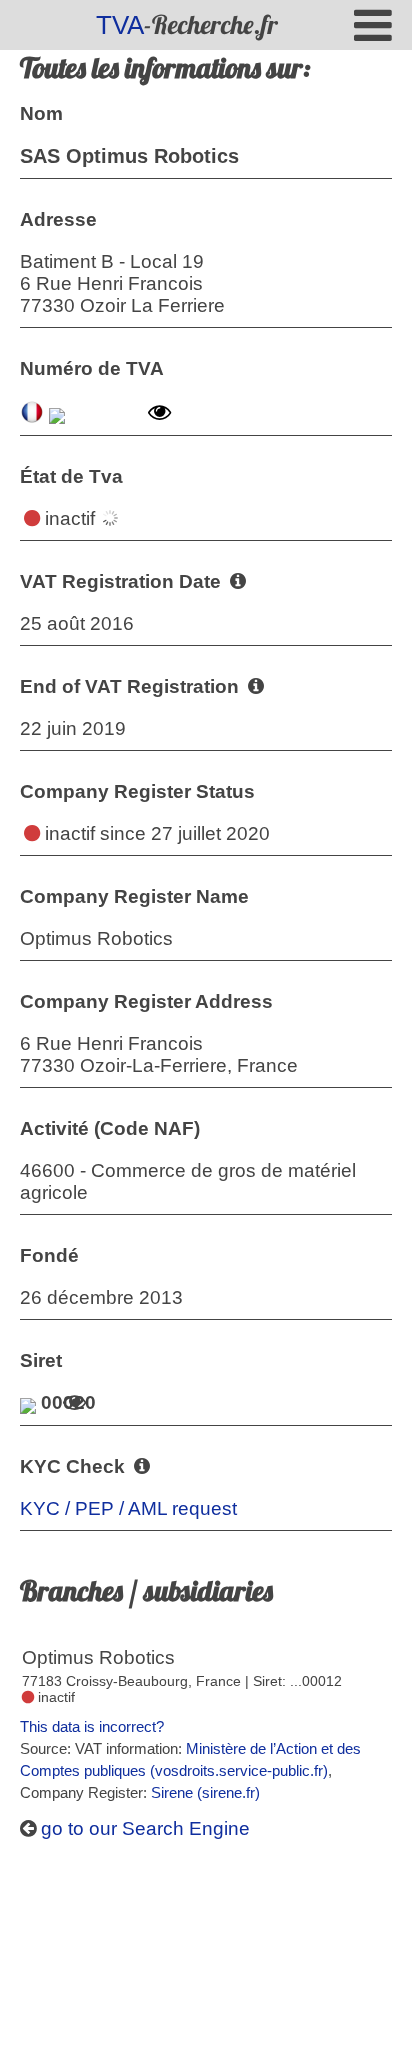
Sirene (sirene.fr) (205, 1792)
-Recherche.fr (187, 24)
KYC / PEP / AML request (128, 1508)
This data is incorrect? (92, 1726)
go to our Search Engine (143, 1828)
